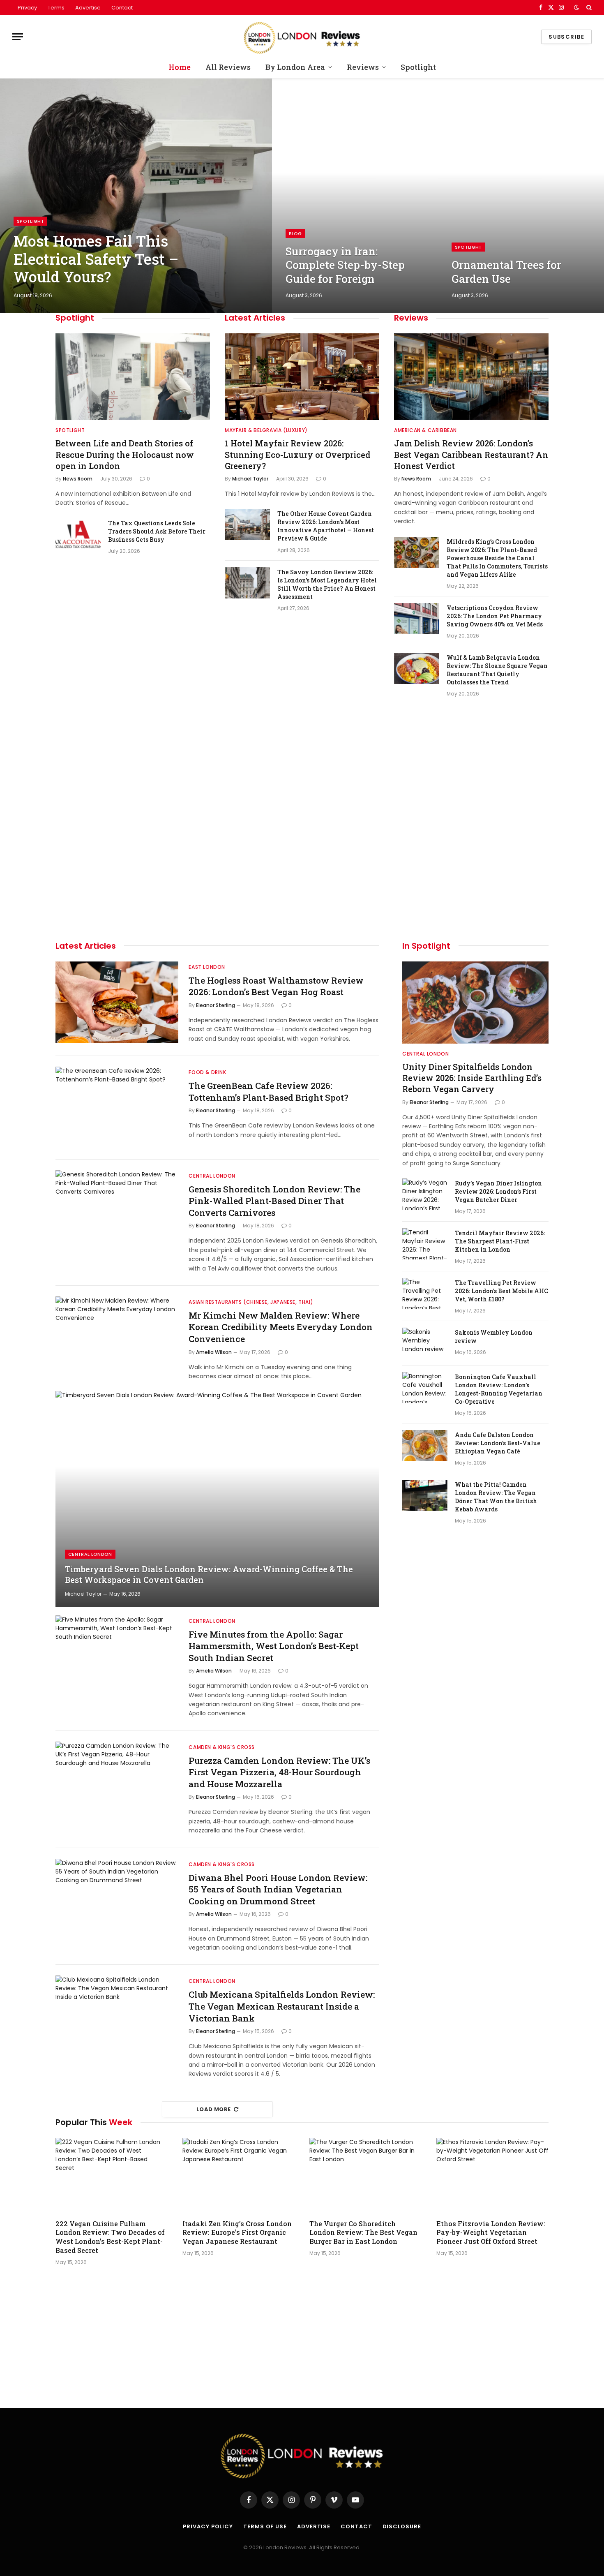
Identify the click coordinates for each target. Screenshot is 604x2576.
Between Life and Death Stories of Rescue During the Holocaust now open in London (125, 454)
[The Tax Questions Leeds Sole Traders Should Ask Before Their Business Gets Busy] (78, 534)
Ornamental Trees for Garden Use (506, 272)
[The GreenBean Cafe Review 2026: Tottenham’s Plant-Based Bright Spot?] (117, 1108)
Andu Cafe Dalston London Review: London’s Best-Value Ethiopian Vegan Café (498, 1443)
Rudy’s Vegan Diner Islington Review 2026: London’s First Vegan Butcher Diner (498, 1191)
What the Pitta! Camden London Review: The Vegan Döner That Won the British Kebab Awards (496, 1497)
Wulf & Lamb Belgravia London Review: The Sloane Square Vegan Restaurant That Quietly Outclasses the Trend (497, 670)
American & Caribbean (425, 430)
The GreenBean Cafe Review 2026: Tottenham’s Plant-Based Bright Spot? (269, 1092)
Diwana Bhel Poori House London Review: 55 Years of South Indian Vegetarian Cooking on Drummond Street (278, 1889)
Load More (214, 2109)
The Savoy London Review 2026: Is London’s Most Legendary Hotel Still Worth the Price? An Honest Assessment (327, 584)
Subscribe (566, 37)
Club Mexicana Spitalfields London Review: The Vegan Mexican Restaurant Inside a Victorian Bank (282, 2006)
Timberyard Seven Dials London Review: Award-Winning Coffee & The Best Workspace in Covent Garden (209, 1574)
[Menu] (18, 37)
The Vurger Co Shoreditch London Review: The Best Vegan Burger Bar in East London (363, 2233)
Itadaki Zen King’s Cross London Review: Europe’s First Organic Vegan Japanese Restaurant (237, 2233)
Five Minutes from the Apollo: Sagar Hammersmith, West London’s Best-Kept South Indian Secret (274, 1646)
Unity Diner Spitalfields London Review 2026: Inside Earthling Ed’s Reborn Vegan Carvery (472, 1078)
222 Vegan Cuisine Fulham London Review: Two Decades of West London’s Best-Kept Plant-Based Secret (110, 2237)
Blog (295, 233)
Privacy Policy (208, 2526)
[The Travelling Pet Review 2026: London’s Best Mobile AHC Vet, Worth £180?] (425, 1294)
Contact (122, 8)
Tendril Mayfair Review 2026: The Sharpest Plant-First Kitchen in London (500, 1241)
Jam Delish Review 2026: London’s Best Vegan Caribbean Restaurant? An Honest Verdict (471, 454)
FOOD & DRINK (207, 1072)
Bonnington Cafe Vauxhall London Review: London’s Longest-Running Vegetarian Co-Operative (499, 1389)
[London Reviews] (302, 37)
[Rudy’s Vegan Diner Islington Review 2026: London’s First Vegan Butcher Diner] (425, 1194)
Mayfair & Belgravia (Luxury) (266, 430)
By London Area (295, 67)
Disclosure (402, 2526)
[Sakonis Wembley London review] (425, 1343)
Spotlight (418, 67)
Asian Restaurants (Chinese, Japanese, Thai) (251, 1302)
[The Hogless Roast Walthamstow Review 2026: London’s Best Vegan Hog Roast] (117, 1003)
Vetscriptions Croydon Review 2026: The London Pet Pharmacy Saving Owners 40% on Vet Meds (495, 616)
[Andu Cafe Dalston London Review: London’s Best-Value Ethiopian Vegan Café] (425, 1446)
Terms (56, 8)
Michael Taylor (250, 479)
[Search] (588, 7)
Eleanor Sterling (216, 1005)
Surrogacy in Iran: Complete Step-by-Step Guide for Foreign (345, 265)
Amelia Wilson (214, 1352)
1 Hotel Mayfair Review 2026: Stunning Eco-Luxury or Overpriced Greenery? (297, 454)
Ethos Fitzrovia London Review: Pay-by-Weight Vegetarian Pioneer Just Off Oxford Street (491, 2233)
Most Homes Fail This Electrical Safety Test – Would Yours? (96, 259)
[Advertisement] (471, 737)
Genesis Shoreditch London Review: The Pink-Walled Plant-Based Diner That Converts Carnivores (274, 1201)
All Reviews (228, 67)
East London (207, 967)
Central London (212, 1176)
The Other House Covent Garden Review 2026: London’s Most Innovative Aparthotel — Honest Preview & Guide (326, 526)
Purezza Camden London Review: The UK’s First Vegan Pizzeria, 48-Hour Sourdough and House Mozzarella (279, 1772)
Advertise (88, 8)
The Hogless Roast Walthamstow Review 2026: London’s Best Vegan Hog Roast (276, 986)
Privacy (27, 8)
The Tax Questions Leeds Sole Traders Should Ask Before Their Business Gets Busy (157, 531)
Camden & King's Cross (222, 1747)
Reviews (363, 67)
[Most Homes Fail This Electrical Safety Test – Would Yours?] (136, 196)
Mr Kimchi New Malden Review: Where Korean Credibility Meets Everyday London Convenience (281, 1327)
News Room (78, 479)
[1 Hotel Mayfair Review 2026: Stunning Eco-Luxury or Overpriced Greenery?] (302, 377)
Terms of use (265, 2526)
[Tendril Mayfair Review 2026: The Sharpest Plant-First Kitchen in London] (425, 1244)
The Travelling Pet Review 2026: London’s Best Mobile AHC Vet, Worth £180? (501, 1291)
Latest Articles (255, 318)
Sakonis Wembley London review (494, 1337)
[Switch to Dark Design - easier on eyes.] (576, 7)
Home (180, 67)
